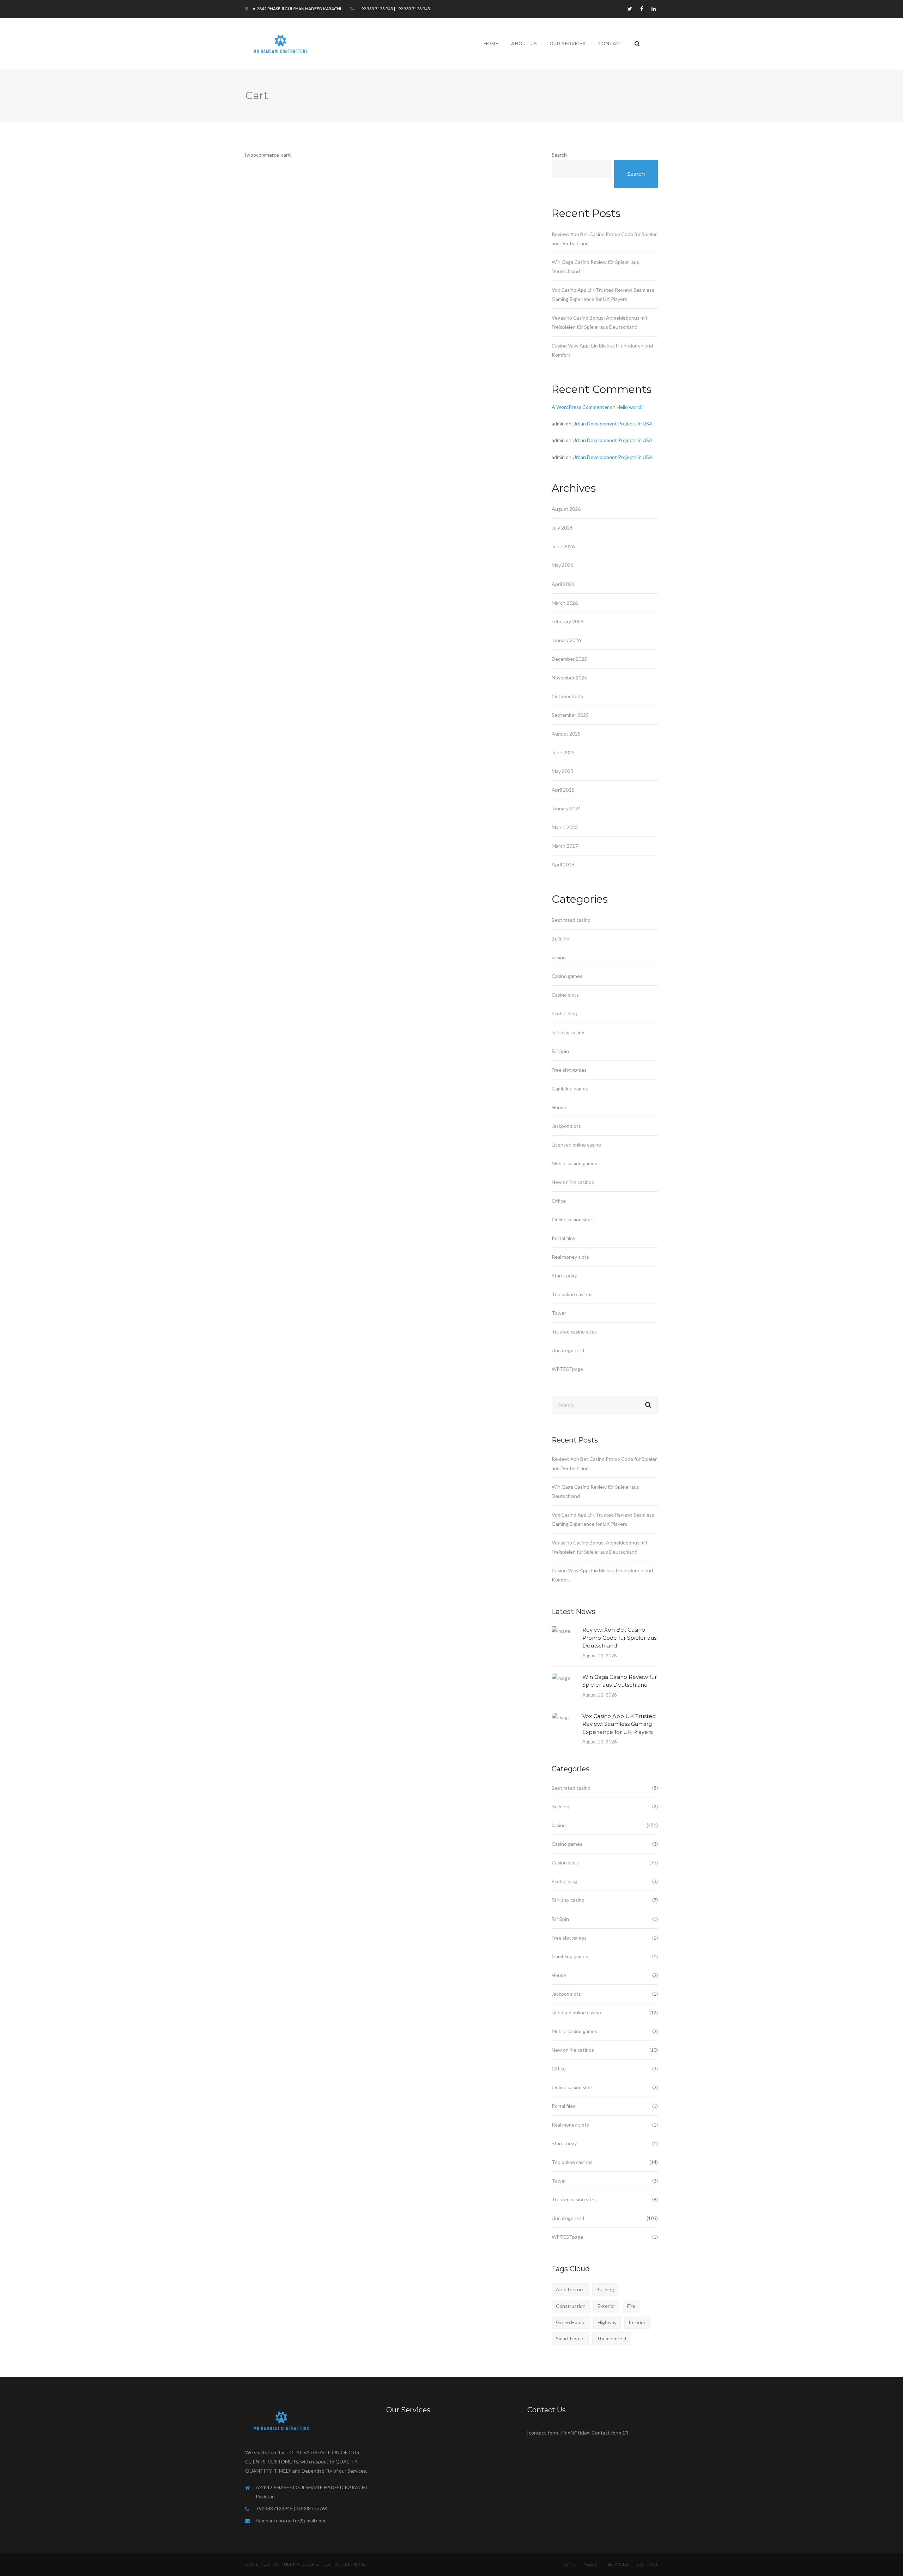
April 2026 (563, 584)
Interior (637, 2322)
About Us (524, 43)
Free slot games (569, 1070)
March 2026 (565, 603)
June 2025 (563, 752)
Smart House (570, 2338)
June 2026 (563, 546)
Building (560, 939)
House (559, 1107)
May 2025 (562, 771)
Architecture (570, 2289)
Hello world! (630, 407)
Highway (607, 2322)
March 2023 (565, 827)
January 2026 (566, 640)
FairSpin (560, 1051)
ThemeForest (612, 2338)
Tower (559, 1313)
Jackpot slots (566, 1126)
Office (559, 1201)
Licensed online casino (576, 1145)
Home (491, 43)
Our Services (568, 43)
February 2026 (568, 621)
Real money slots (570, 1257)
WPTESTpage (567, 1369)
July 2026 (562, 528)
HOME (568, 2564)
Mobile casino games (574, 1163)
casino (559, 957)
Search (559, 155)
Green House (571, 2322)
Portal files (563, 1238)
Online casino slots (573, 1219)
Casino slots (565, 995)
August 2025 (566, 734)
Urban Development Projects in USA (613, 424)
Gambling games (570, 1089)
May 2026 (562, 565)
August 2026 (566, 509)
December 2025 (569, 659)
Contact (611, 43)
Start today (564, 1275)
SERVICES (618, 2564)
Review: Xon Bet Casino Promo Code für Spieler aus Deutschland (619, 1638)
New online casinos (573, 1182)
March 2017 (565, 846)
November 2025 (569, 678)
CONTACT (647, 2564)
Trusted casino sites (574, 1332)
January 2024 (566, 808)
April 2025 (563, 790)
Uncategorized (568, 1350)
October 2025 (567, 696)
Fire (631, 2306)
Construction (571, 2306)
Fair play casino (568, 1032)
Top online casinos (572, 1294)
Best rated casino (571, 920)
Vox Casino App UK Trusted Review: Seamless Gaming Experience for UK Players (619, 1724)
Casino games (567, 976)
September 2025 (570, 715)
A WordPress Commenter (580, 407)
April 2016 (563, 864)
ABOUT (591, 2564)
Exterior (606, 2306)
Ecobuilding (564, 1013)
